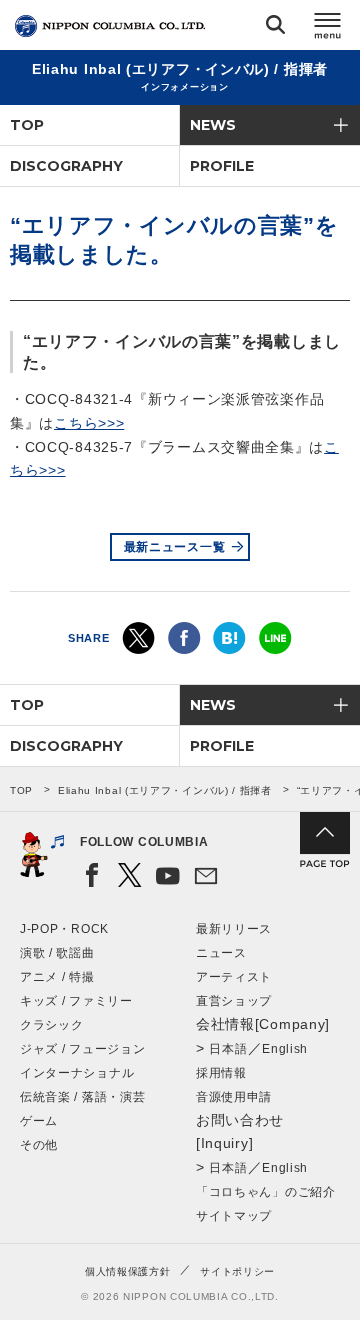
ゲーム (39, 1121)
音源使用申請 (234, 1097)
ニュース (221, 953)
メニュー (328, 28)
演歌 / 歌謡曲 (57, 953)
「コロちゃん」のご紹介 (266, 1192)
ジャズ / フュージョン (82, 1049)
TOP (27, 125)
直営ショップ (234, 1001)
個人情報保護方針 (128, 1271)
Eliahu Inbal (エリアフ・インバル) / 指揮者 (165, 790)
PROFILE (222, 166)
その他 (39, 1145)
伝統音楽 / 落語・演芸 (82, 1097)
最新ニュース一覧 (175, 547)
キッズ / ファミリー (76, 1001)
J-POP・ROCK (64, 929)
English (285, 1049)
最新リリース (234, 929)
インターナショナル (77, 1073)
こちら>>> (89, 423)
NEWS (213, 125)
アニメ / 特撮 (57, 977)
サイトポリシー (237, 1271)
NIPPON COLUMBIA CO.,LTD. (110, 26)
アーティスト (234, 977)
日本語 (228, 1049)
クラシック (52, 1025)
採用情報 (221, 1073)
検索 (275, 28)
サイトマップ (234, 1216)
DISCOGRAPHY (66, 166)
